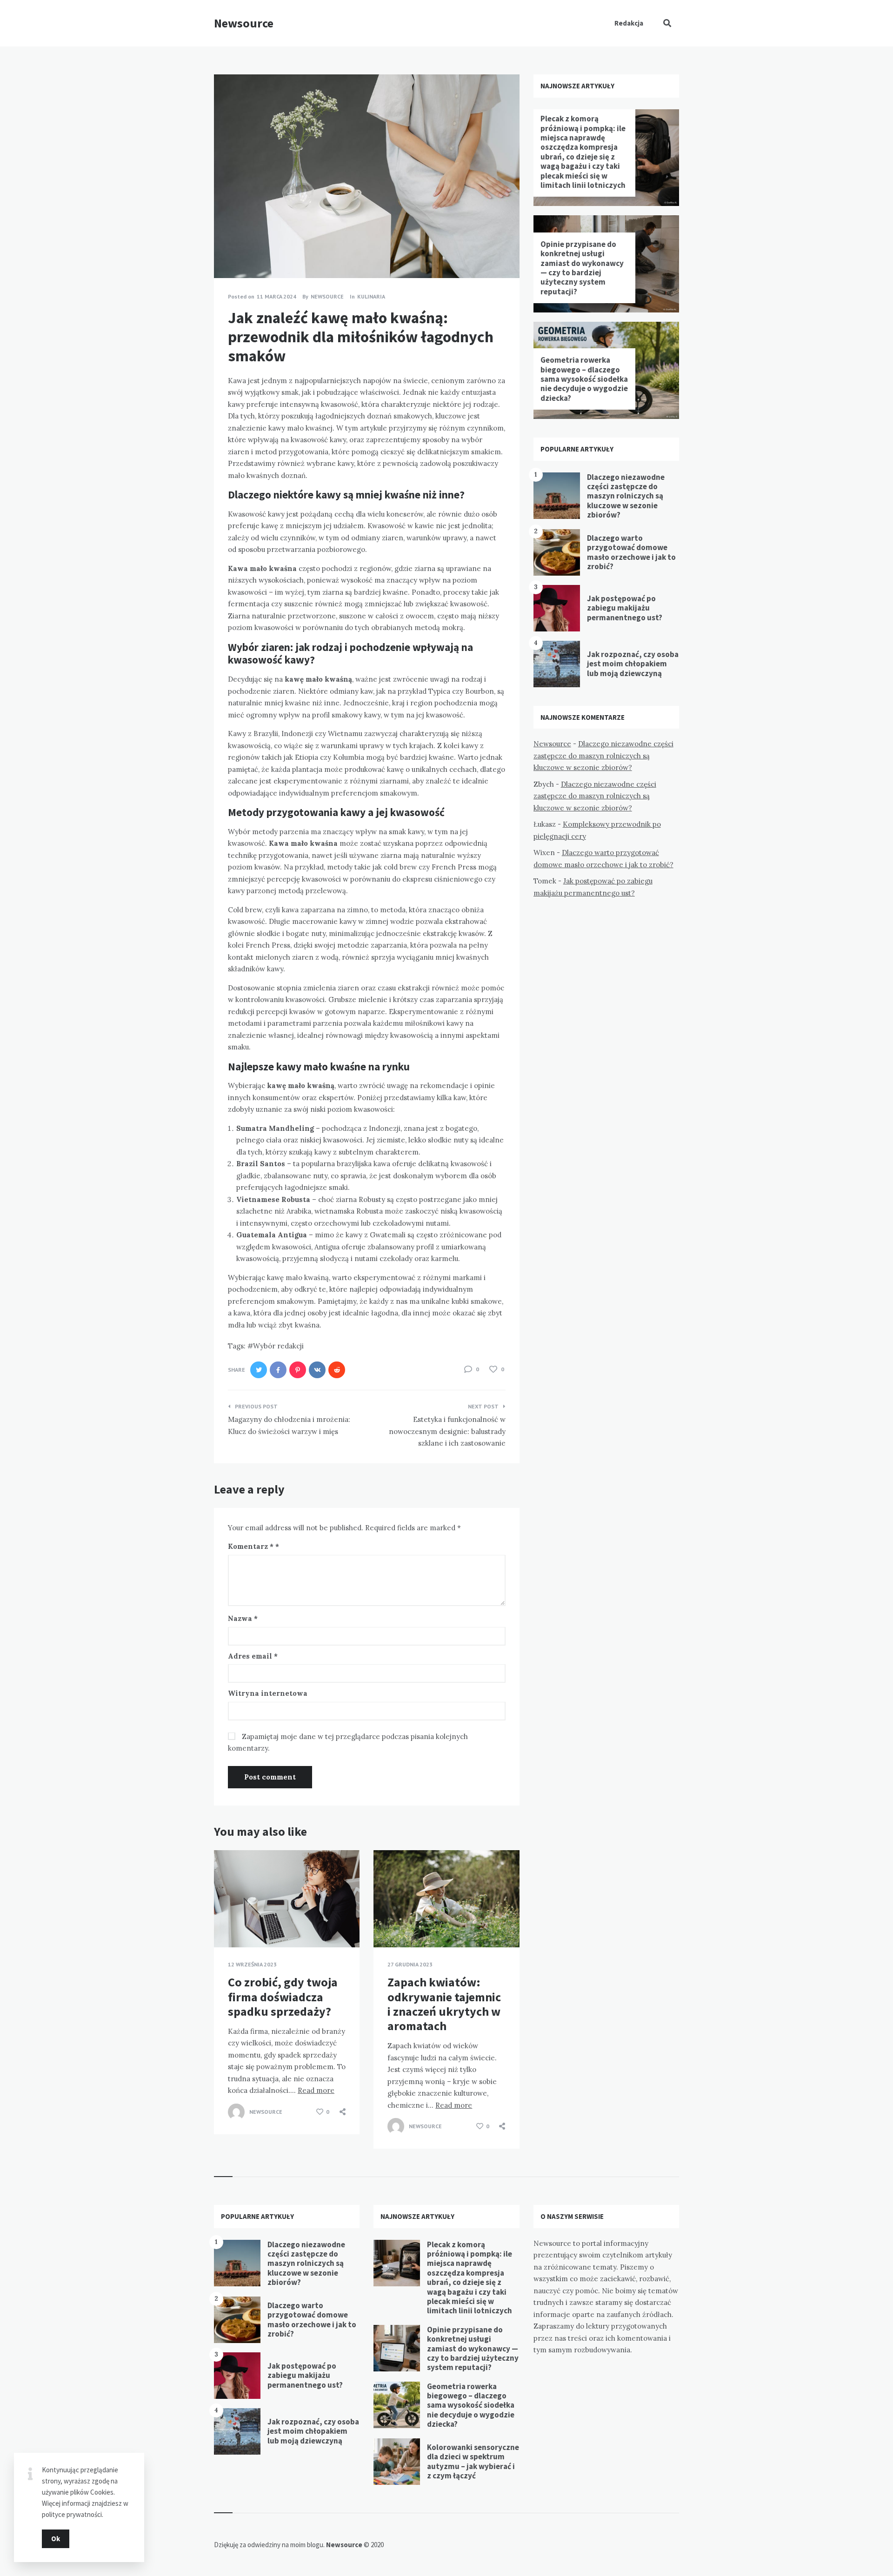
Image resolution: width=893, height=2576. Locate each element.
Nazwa (243, 1618)
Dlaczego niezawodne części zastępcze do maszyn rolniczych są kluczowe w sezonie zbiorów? (626, 496)
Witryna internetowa (268, 1693)
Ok (56, 2539)
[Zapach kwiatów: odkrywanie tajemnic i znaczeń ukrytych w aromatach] (387, 1924)
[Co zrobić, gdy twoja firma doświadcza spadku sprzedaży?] (228, 1924)
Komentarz (251, 1546)
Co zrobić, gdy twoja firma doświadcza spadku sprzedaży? (283, 1996)
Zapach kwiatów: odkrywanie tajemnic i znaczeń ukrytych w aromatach (444, 2004)
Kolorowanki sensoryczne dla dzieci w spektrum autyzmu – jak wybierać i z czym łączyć (473, 2461)
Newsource (244, 23)
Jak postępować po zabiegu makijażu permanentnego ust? (625, 608)
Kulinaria (371, 296)
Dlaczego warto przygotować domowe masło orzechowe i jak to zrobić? (631, 552)
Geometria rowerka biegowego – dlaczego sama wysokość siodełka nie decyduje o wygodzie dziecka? (584, 379)
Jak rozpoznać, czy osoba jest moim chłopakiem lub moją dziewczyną (633, 664)
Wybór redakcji (278, 1346)
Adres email (253, 1656)
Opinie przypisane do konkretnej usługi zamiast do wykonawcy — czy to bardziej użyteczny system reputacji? (582, 268)
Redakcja (629, 23)
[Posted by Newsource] (236, 2112)
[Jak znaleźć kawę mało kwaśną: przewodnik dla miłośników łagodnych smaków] (228, 252)
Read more (316, 2090)
